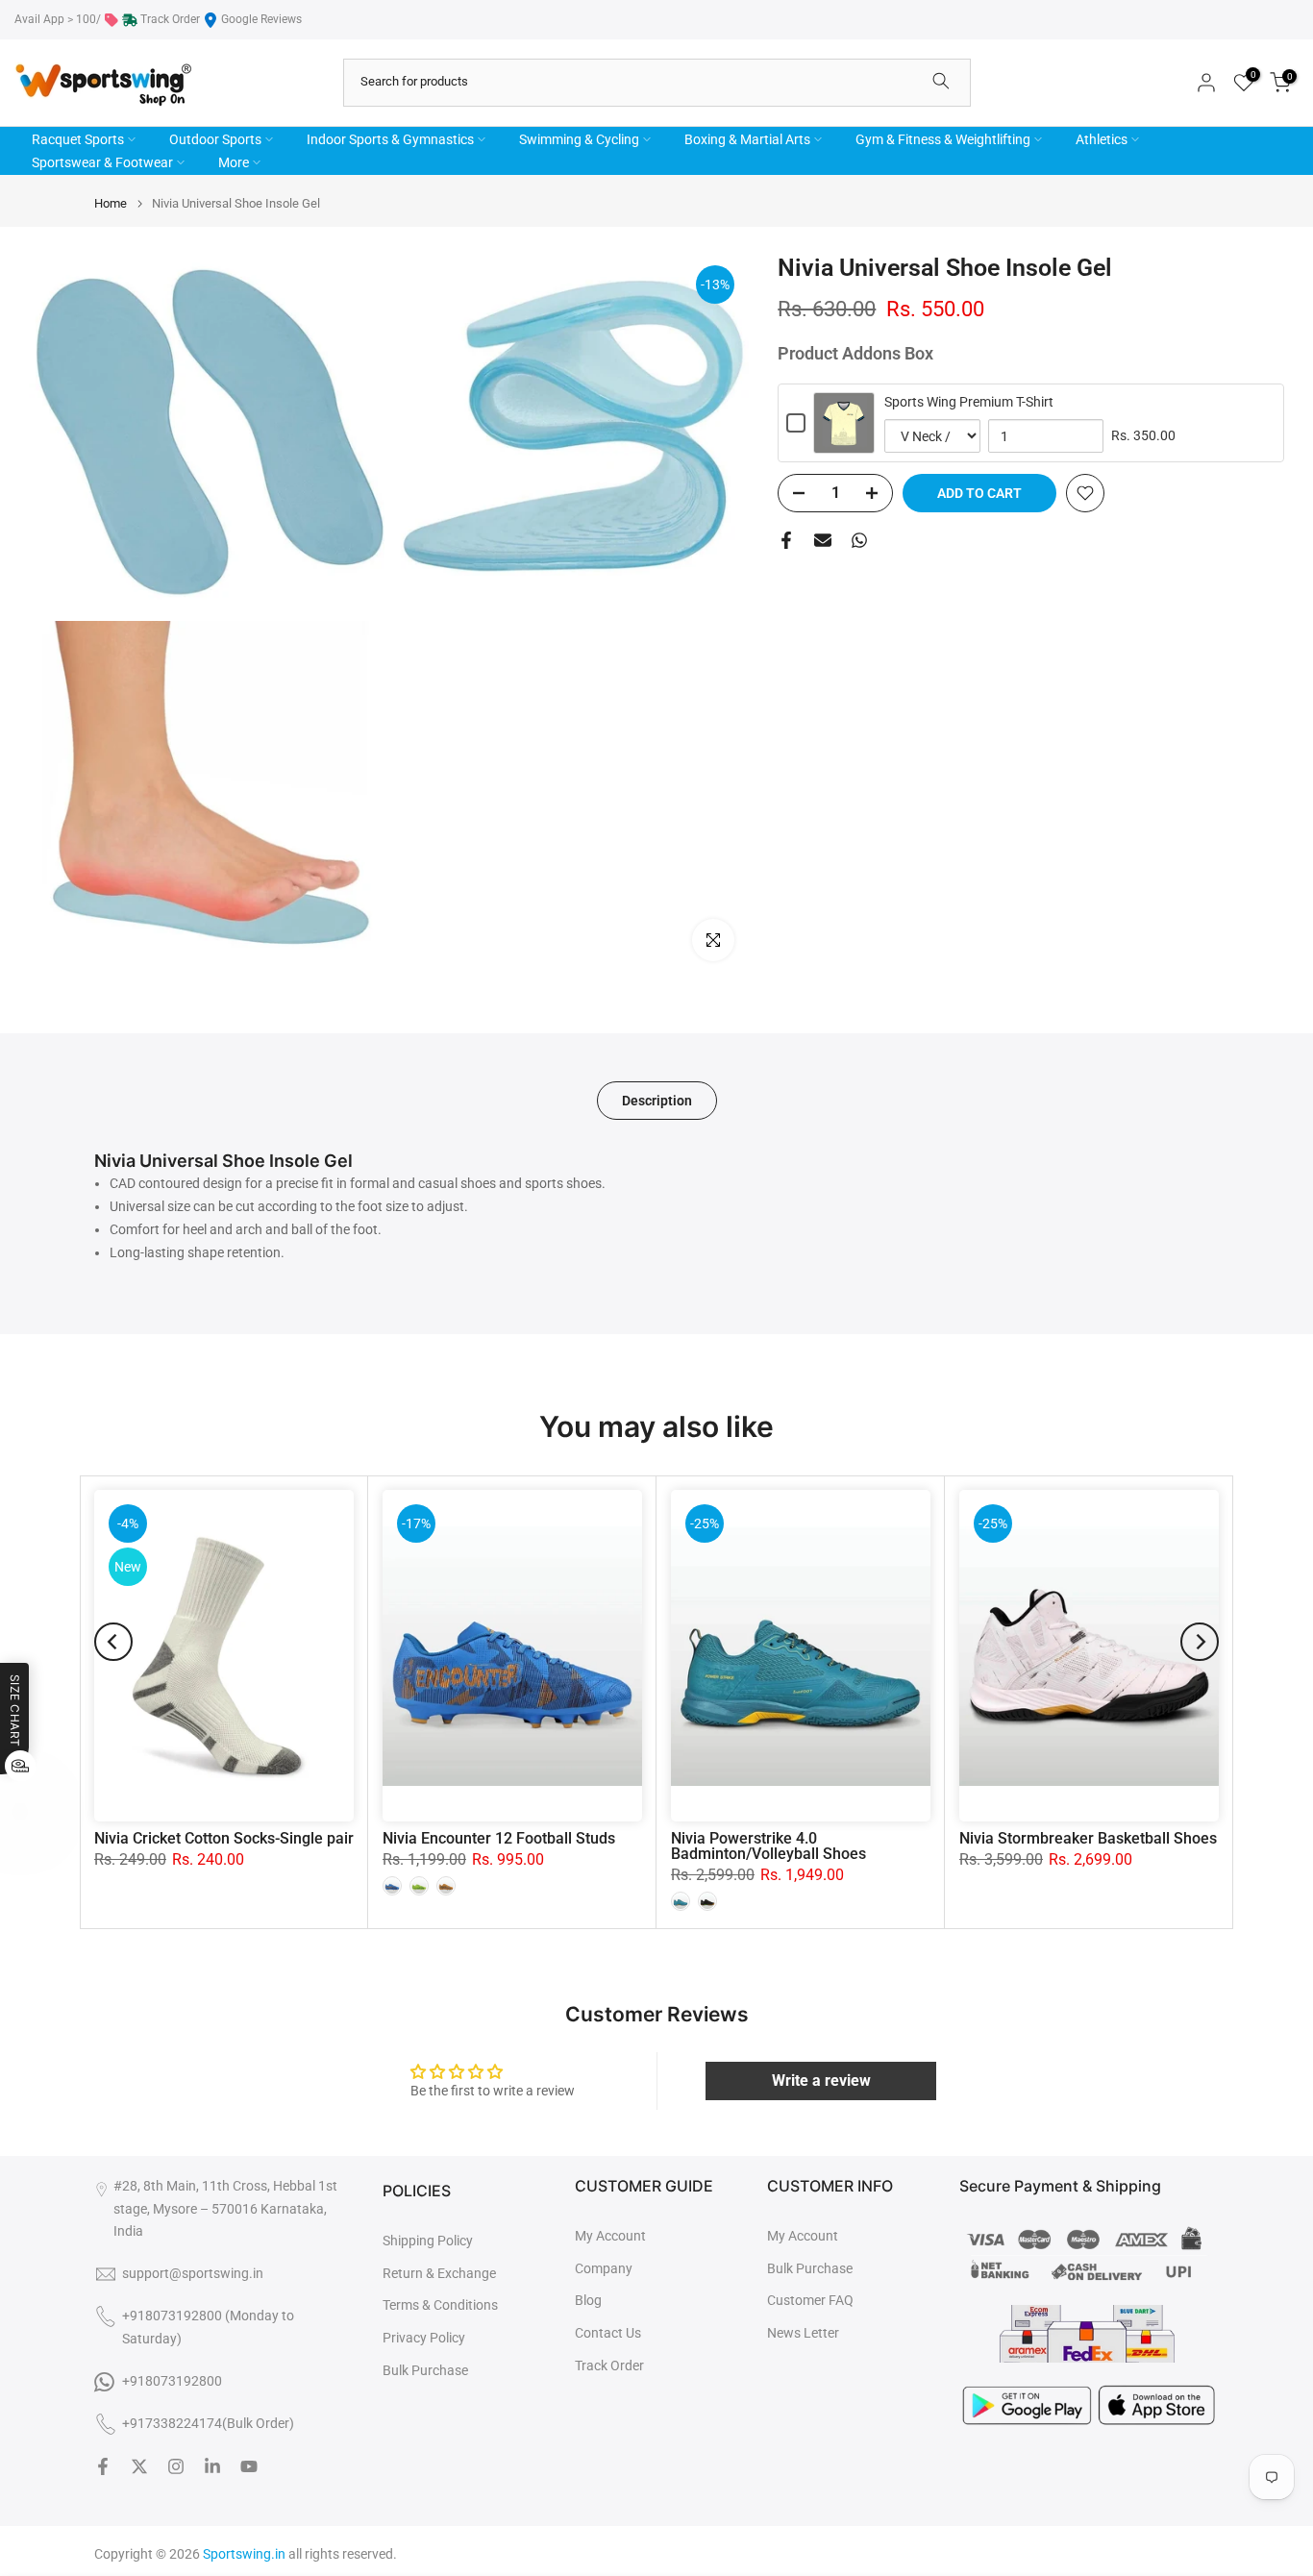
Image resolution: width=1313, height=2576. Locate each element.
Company (604, 2268)
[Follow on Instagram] (176, 2466)
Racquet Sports (78, 139)
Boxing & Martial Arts (747, 139)
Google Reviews (261, 19)
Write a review (821, 2081)
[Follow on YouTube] (249, 2466)
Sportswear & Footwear (102, 162)
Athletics (1102, 139)
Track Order (170, 19)
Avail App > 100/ (58, 19)
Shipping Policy (428, 2241)
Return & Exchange (439, 2273)
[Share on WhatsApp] (859, 540)
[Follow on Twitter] (139, 2466)
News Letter (803, 2333)
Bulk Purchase (425, 2370)
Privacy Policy (424, 2338)
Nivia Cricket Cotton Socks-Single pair (224, 1838)
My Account (610, 2236)
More (234, 162)
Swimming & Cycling (579, 139)
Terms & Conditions (440, 2305)
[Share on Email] (823, 540)
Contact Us (608, 2333)
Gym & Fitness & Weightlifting (943, 139)
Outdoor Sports (215, 139)
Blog (588, 2300)
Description (657, 1101)
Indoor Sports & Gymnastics (390, 139)
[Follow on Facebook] (103, 2466)
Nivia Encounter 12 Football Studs (499, 1838)
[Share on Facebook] (786, 540)
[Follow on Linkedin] (212, 2466)
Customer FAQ (810, 2300)
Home (111, 203)
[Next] (1200, 1642)
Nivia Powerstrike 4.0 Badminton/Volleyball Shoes (768, 1846)
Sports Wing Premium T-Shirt (969, 402)
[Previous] (113, 1642)
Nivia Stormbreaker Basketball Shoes (1088, 1838)
